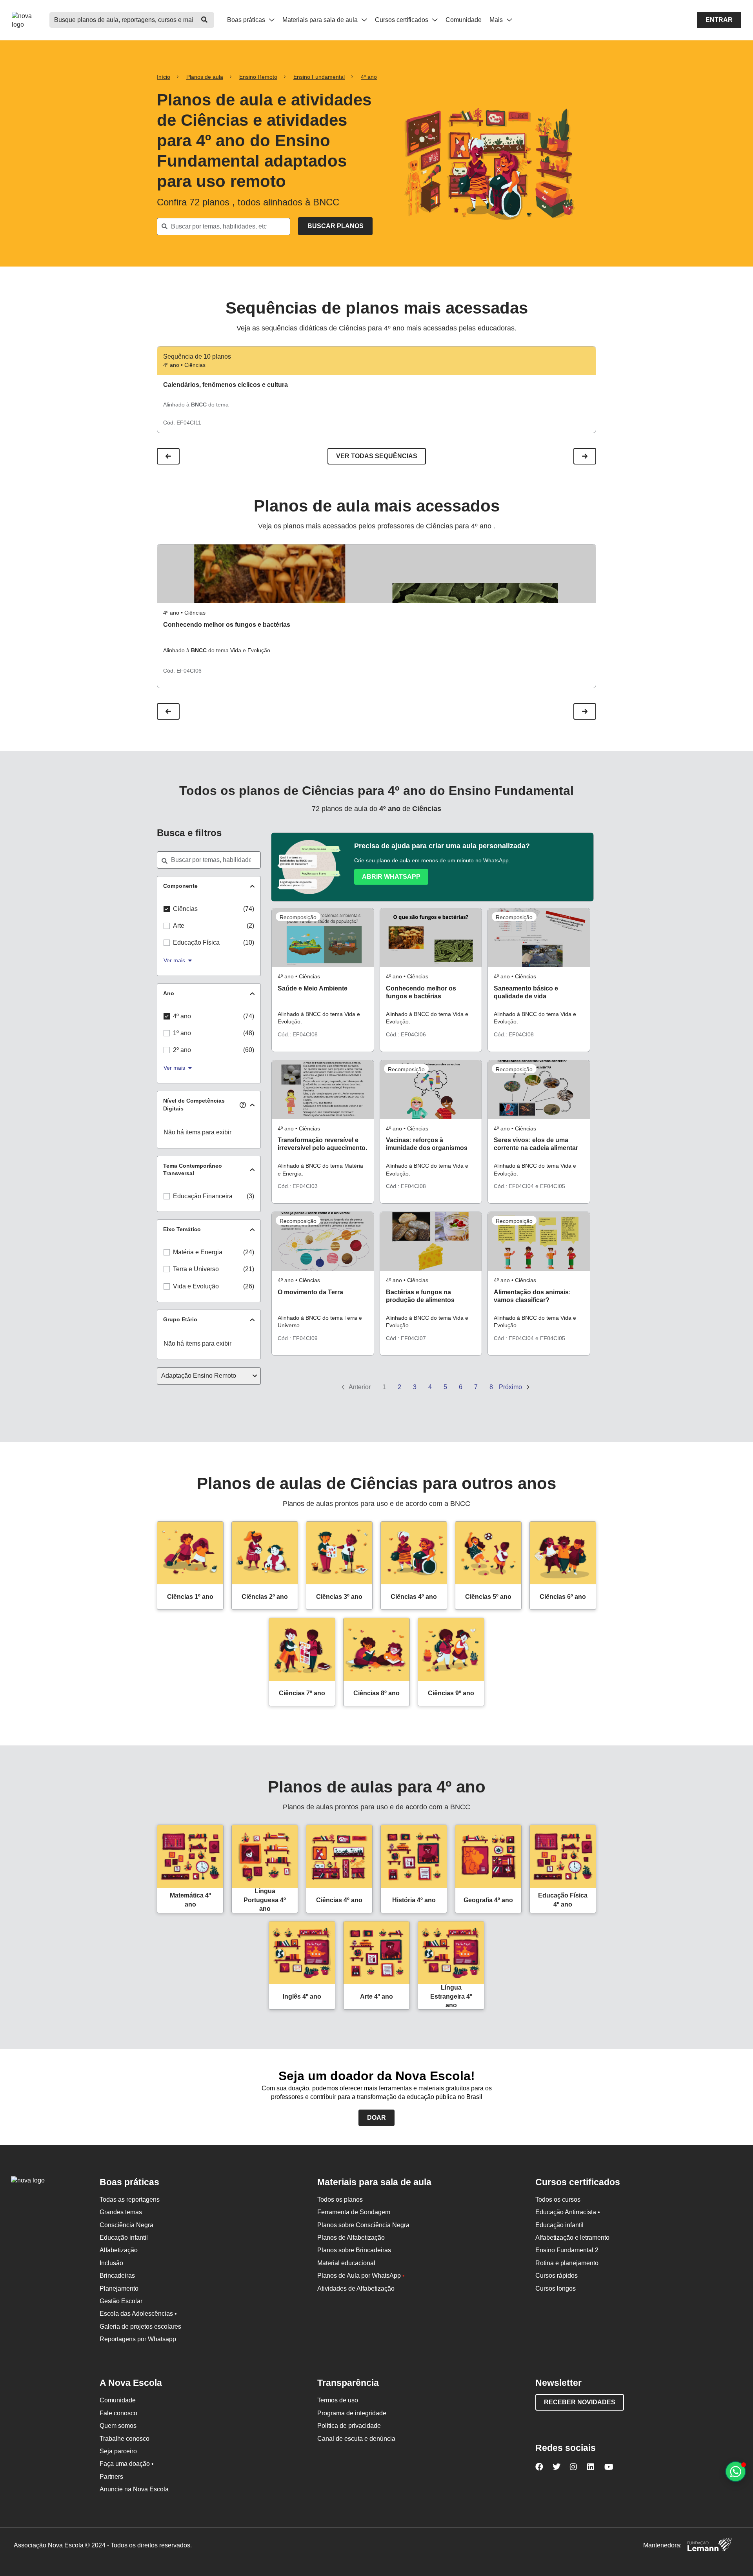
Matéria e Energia (198, 1252)
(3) (250, 1196)
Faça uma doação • (127, 2464)
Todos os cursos (558, 2200)
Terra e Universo (196, 1269)
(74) (249, 909)
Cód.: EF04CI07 (406, 1338)
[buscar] (204, 20)
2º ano (182, 1050)
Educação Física (196, 942)
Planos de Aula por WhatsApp (361, 2276)
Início (164, 77)
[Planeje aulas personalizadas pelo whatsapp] (736, 2472)
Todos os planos (340, 2200)
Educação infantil (124, 2238)
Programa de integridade (352, 2413)
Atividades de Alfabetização (356, 2288)
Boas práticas (247, 20)
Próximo (511, 1387)
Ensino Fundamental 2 (567, 2250)
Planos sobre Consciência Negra (363, 2225)
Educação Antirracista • (568, 2212)
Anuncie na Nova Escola (134, 2489)
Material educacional (346, 2263)
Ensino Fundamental (319, 77)
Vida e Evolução (196, 1286)
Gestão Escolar (121, 2301)
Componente (180, 886)
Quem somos (118, 2426)
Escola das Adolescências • (138, 2314)
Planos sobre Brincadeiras (354, 2250)
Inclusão (111, 2263)
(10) (249, 942)
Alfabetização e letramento (572, 2238)
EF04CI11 (189, 423)
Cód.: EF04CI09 (298, 1338)
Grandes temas (121, 2212)
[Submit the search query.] (335, 226)
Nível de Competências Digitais (194, 1105)
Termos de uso (338, 2400)
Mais (497, 20)
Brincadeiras (117, 2276)
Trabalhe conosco (125, 2439)
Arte (179, 926)
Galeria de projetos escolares (140, 2327)
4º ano (369, 77)
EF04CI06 (189, 671)
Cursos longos (556, 2288)
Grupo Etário (180, 1319)
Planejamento (119, 2288)
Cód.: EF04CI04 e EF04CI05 (529, 1186)
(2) (250, 926)
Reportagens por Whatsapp (138, 2339)
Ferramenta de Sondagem (354, 2212)
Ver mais (174, 960)
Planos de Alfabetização (351, 2238)
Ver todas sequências (377, 456)
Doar (376, 2118)
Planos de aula (205, 77)
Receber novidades (580, 2402)
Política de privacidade (349, 2426)
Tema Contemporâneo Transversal (193, 1170)
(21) (249, 1269)
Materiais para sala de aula (321, 20)
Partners (111, 2477)
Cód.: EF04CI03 (298, 1186)
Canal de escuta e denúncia (356, 2439)
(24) (249, 1252)
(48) (249, 1033)
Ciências (185, 909)
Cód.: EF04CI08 (298, 1034)
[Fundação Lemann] (709, 2546)
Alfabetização (119, 2250)
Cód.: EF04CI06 (406, 1034)
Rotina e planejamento (567, 2263)
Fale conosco (118, 2413)
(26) (249, 1286)
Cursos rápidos (557, 2276)
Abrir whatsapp (391, 877)
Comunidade (464, 20)
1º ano (182, 1033)
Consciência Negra (126, 2225)
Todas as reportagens (130, 2200)
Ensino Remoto (258, 77)
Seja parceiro (118, 2451)
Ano (169, 993)
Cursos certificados (402, 20)
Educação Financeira (203, 1196)
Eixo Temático (182, 1229)
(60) (249, 1050)
